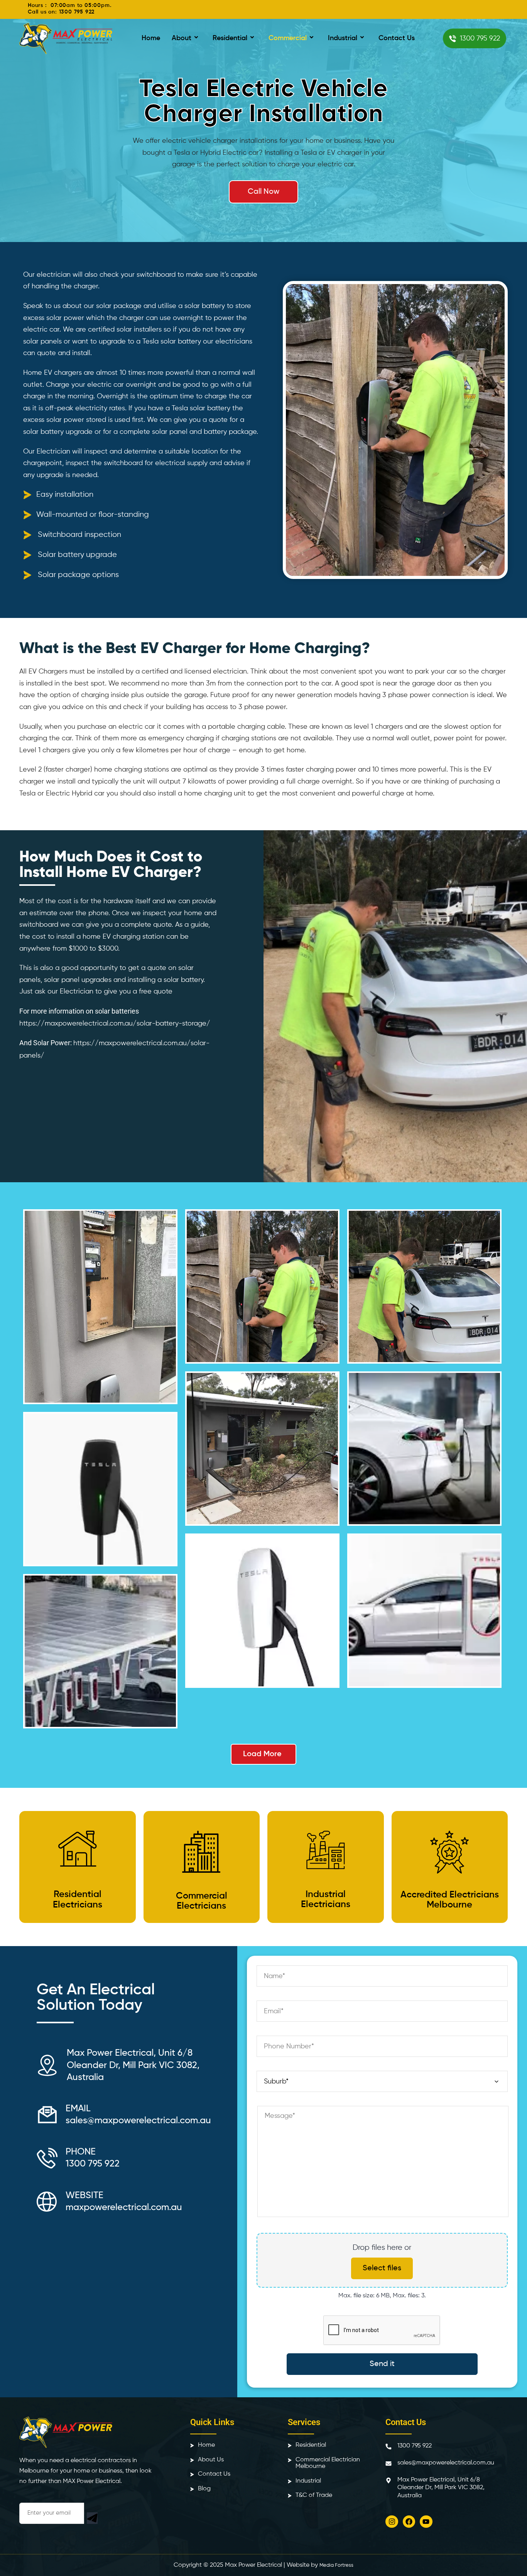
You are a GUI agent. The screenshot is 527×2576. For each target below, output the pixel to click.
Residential (230, 38)
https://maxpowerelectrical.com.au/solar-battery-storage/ (115, 1024)
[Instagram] (392, 2522)
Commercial (288, 38)
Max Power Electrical (253, 2565)
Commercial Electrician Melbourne (328, 2463)
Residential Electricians (78, 1899)
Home (151, 38)
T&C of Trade (314, 2495)
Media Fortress (336, 2565)
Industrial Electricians (326, 1899)
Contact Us (397, 38)
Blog (204, 2488)
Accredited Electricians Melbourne (450, 1900)
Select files (382, 2268)
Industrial (343, 38)
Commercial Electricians (202, 1901)
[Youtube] (426, 2522)
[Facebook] (409, 2522)
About (182, 38)
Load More (262, 1754)
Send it (382, 2364)
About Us (211, 2459)
